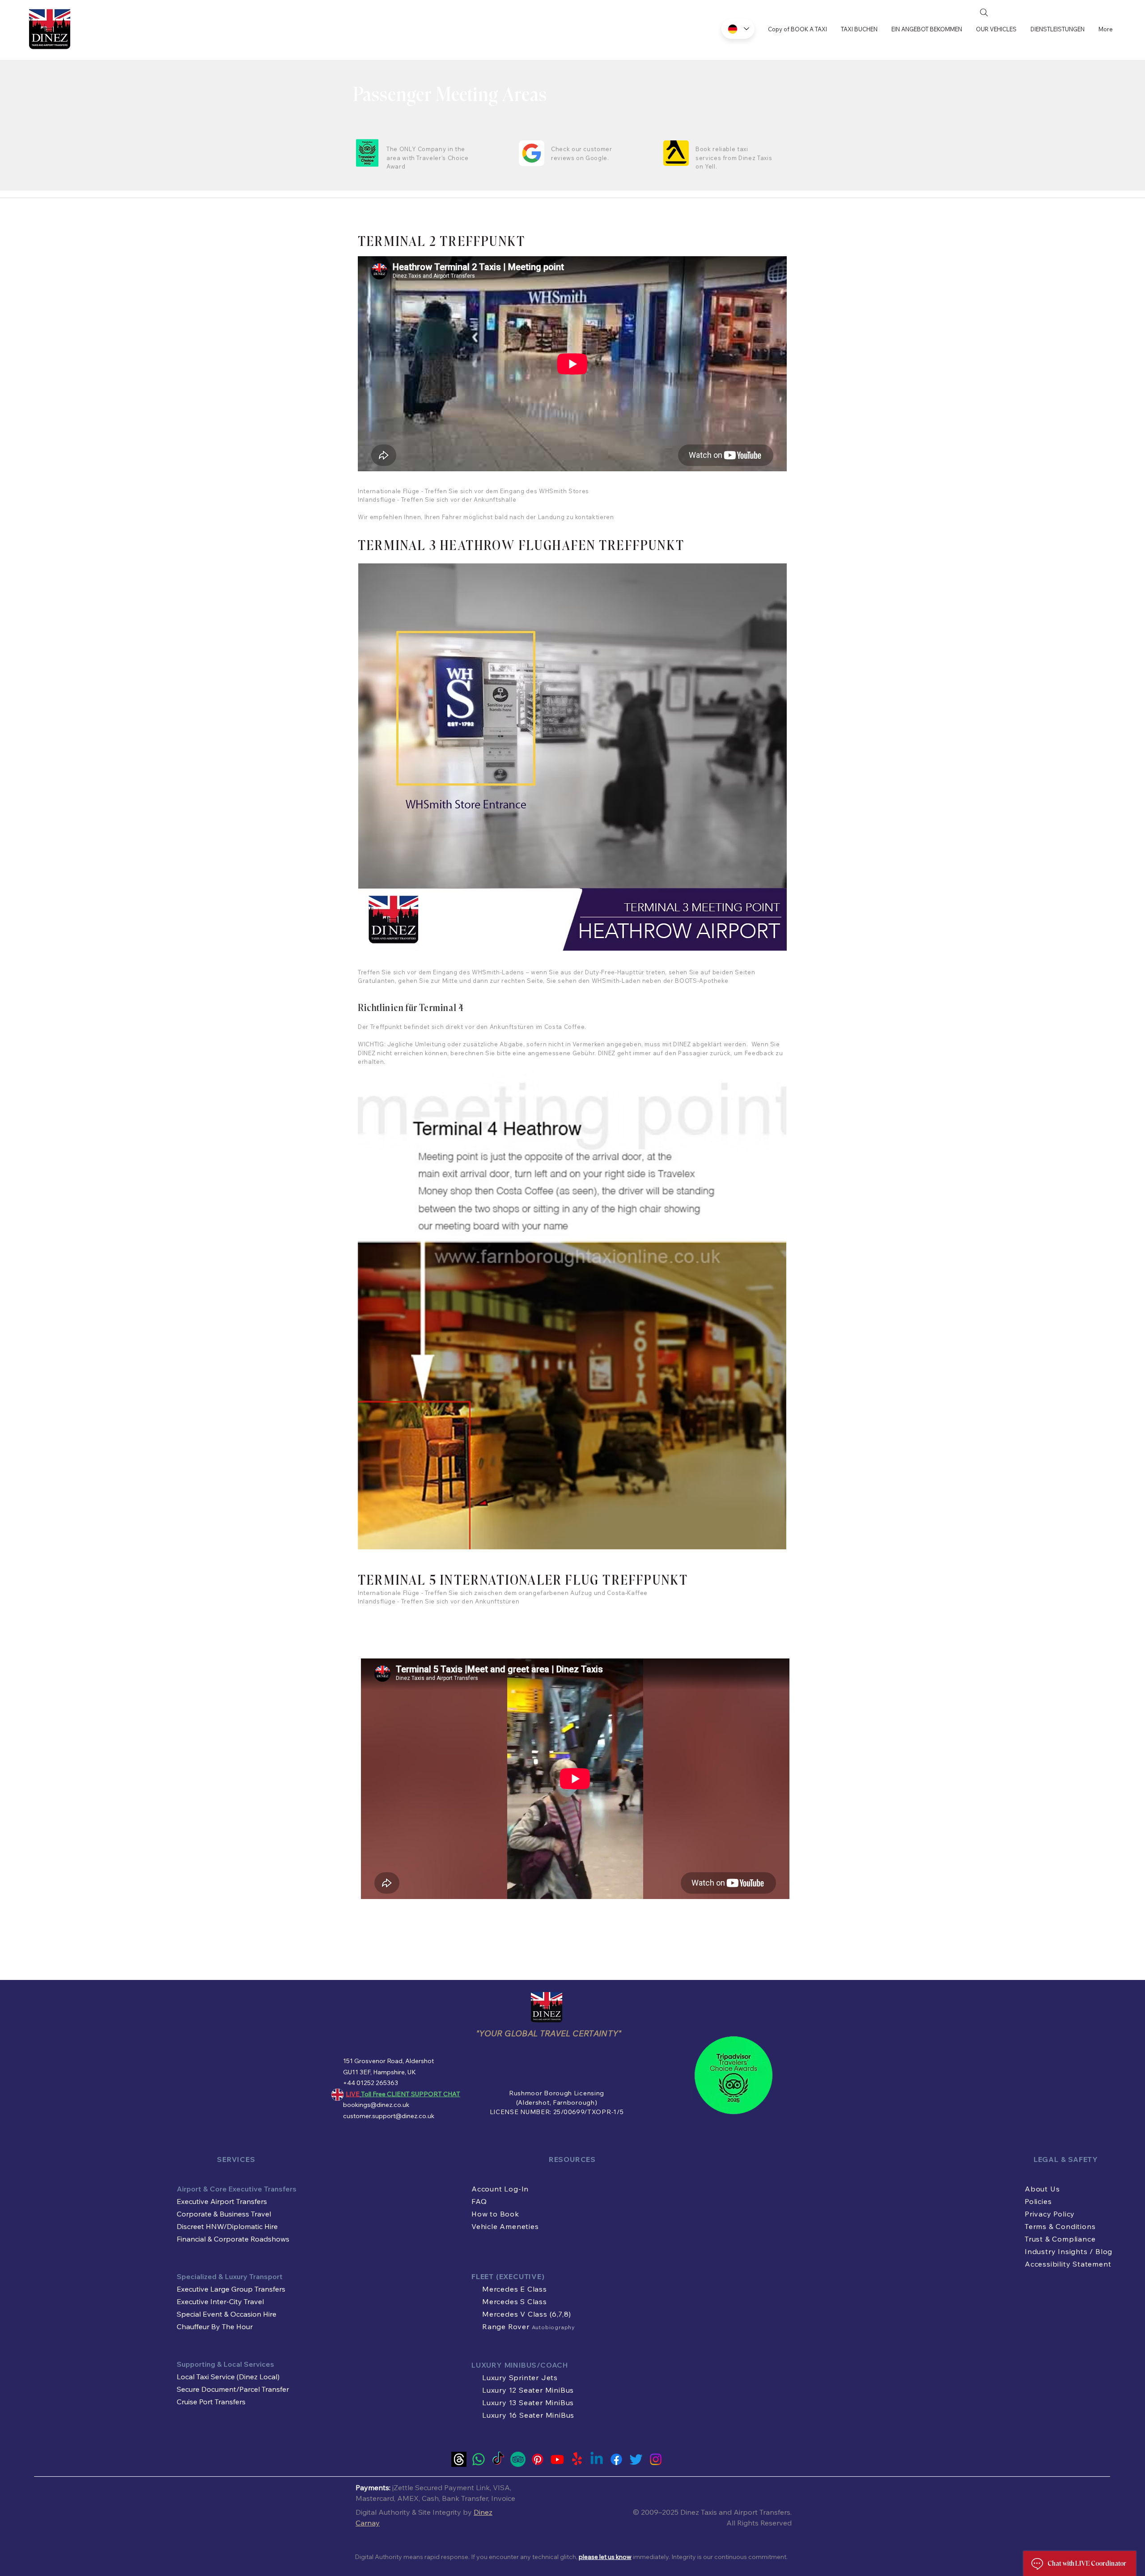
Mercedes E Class (515, 2289)
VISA (501, 2487)
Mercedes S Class (515, 2301)
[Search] (984, 13)
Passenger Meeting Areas (450, 96)
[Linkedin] (597, 2459)
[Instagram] (656, 2459)
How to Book (495, 2214)
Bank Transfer (465, 2498)
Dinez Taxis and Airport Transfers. (736, 2512)
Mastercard (375, 2498)
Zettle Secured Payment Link (442, 2487)
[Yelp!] (577, 2459)
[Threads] (459, 2459)
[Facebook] (616, 2459)
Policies (1038, 2201)
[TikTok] (498, 2459)
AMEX (408, 2498)
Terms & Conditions (1060, 2226)
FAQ (479, 2201)
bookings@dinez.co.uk (376, 2105)
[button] (1057, 29)
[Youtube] (557, 2459)
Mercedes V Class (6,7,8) (527, 2314)
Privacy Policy (1050, 2214)
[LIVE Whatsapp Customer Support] (479, 2459)
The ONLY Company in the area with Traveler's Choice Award (428, 158)
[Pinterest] (538, 2459)
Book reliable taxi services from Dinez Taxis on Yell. (734, 158)
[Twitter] (636, 2459)
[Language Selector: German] (738, 29)
